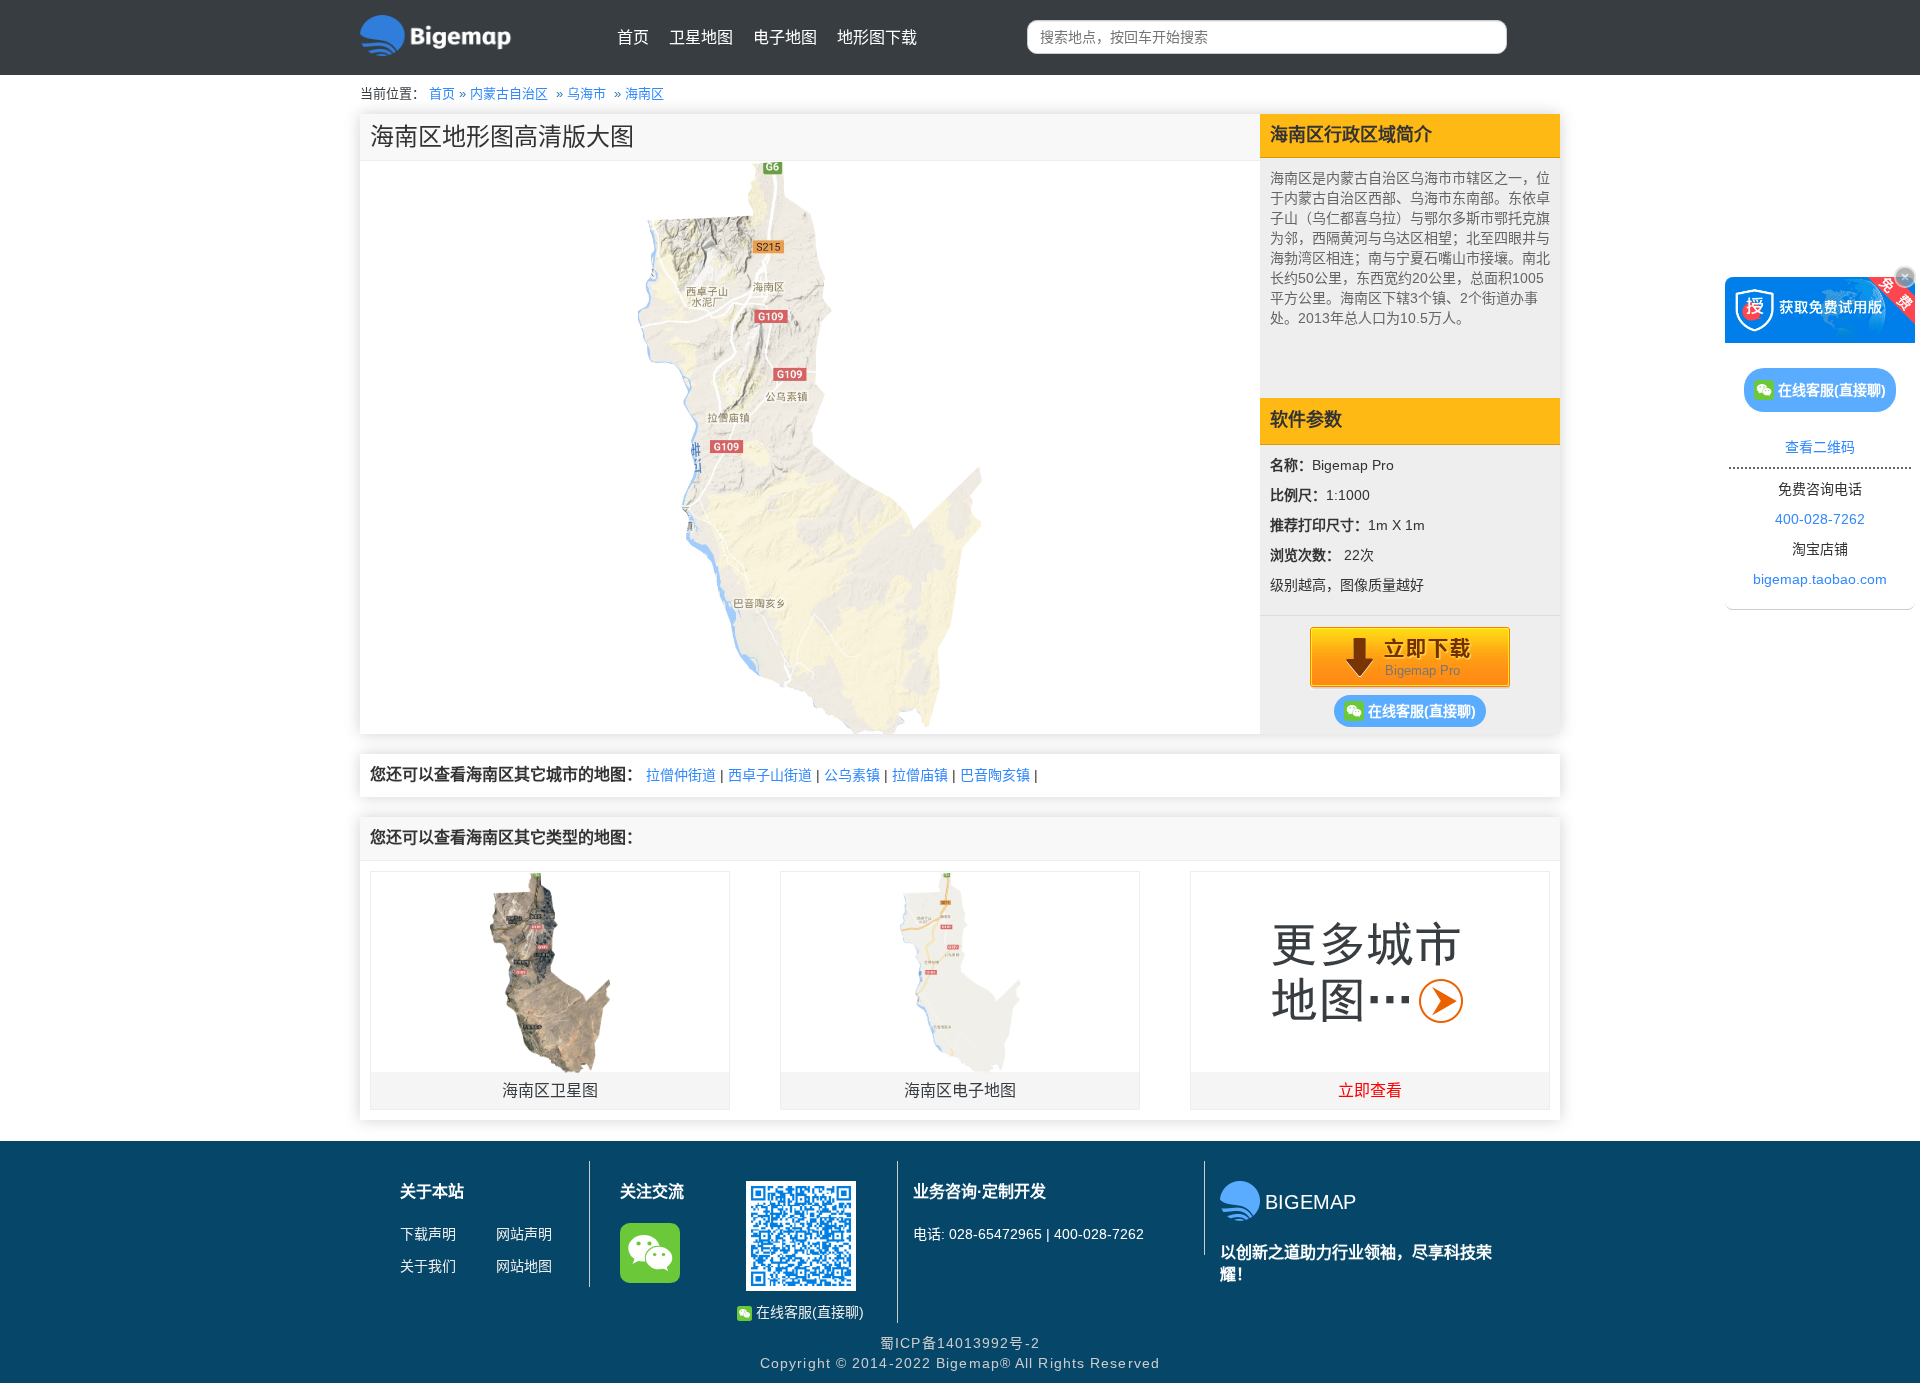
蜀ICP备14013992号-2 (960, 1343)
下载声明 (428, 1234)
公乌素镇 (852, 775)
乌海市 (586, 93)
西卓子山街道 (770, 775)
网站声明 (524, 1234)
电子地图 (785, 37)
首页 (633, 37)
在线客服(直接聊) (1420, 711)
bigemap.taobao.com (1820, 579)
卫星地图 (701, 37)
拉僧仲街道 (681, 775)
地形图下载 (877, 37)
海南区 (644, 93)
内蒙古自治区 (509, 93)
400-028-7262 (1820, 519)
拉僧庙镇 (920, 775)
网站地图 (524, 1266)
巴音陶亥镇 (995, 775)
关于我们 (428, 1266)
